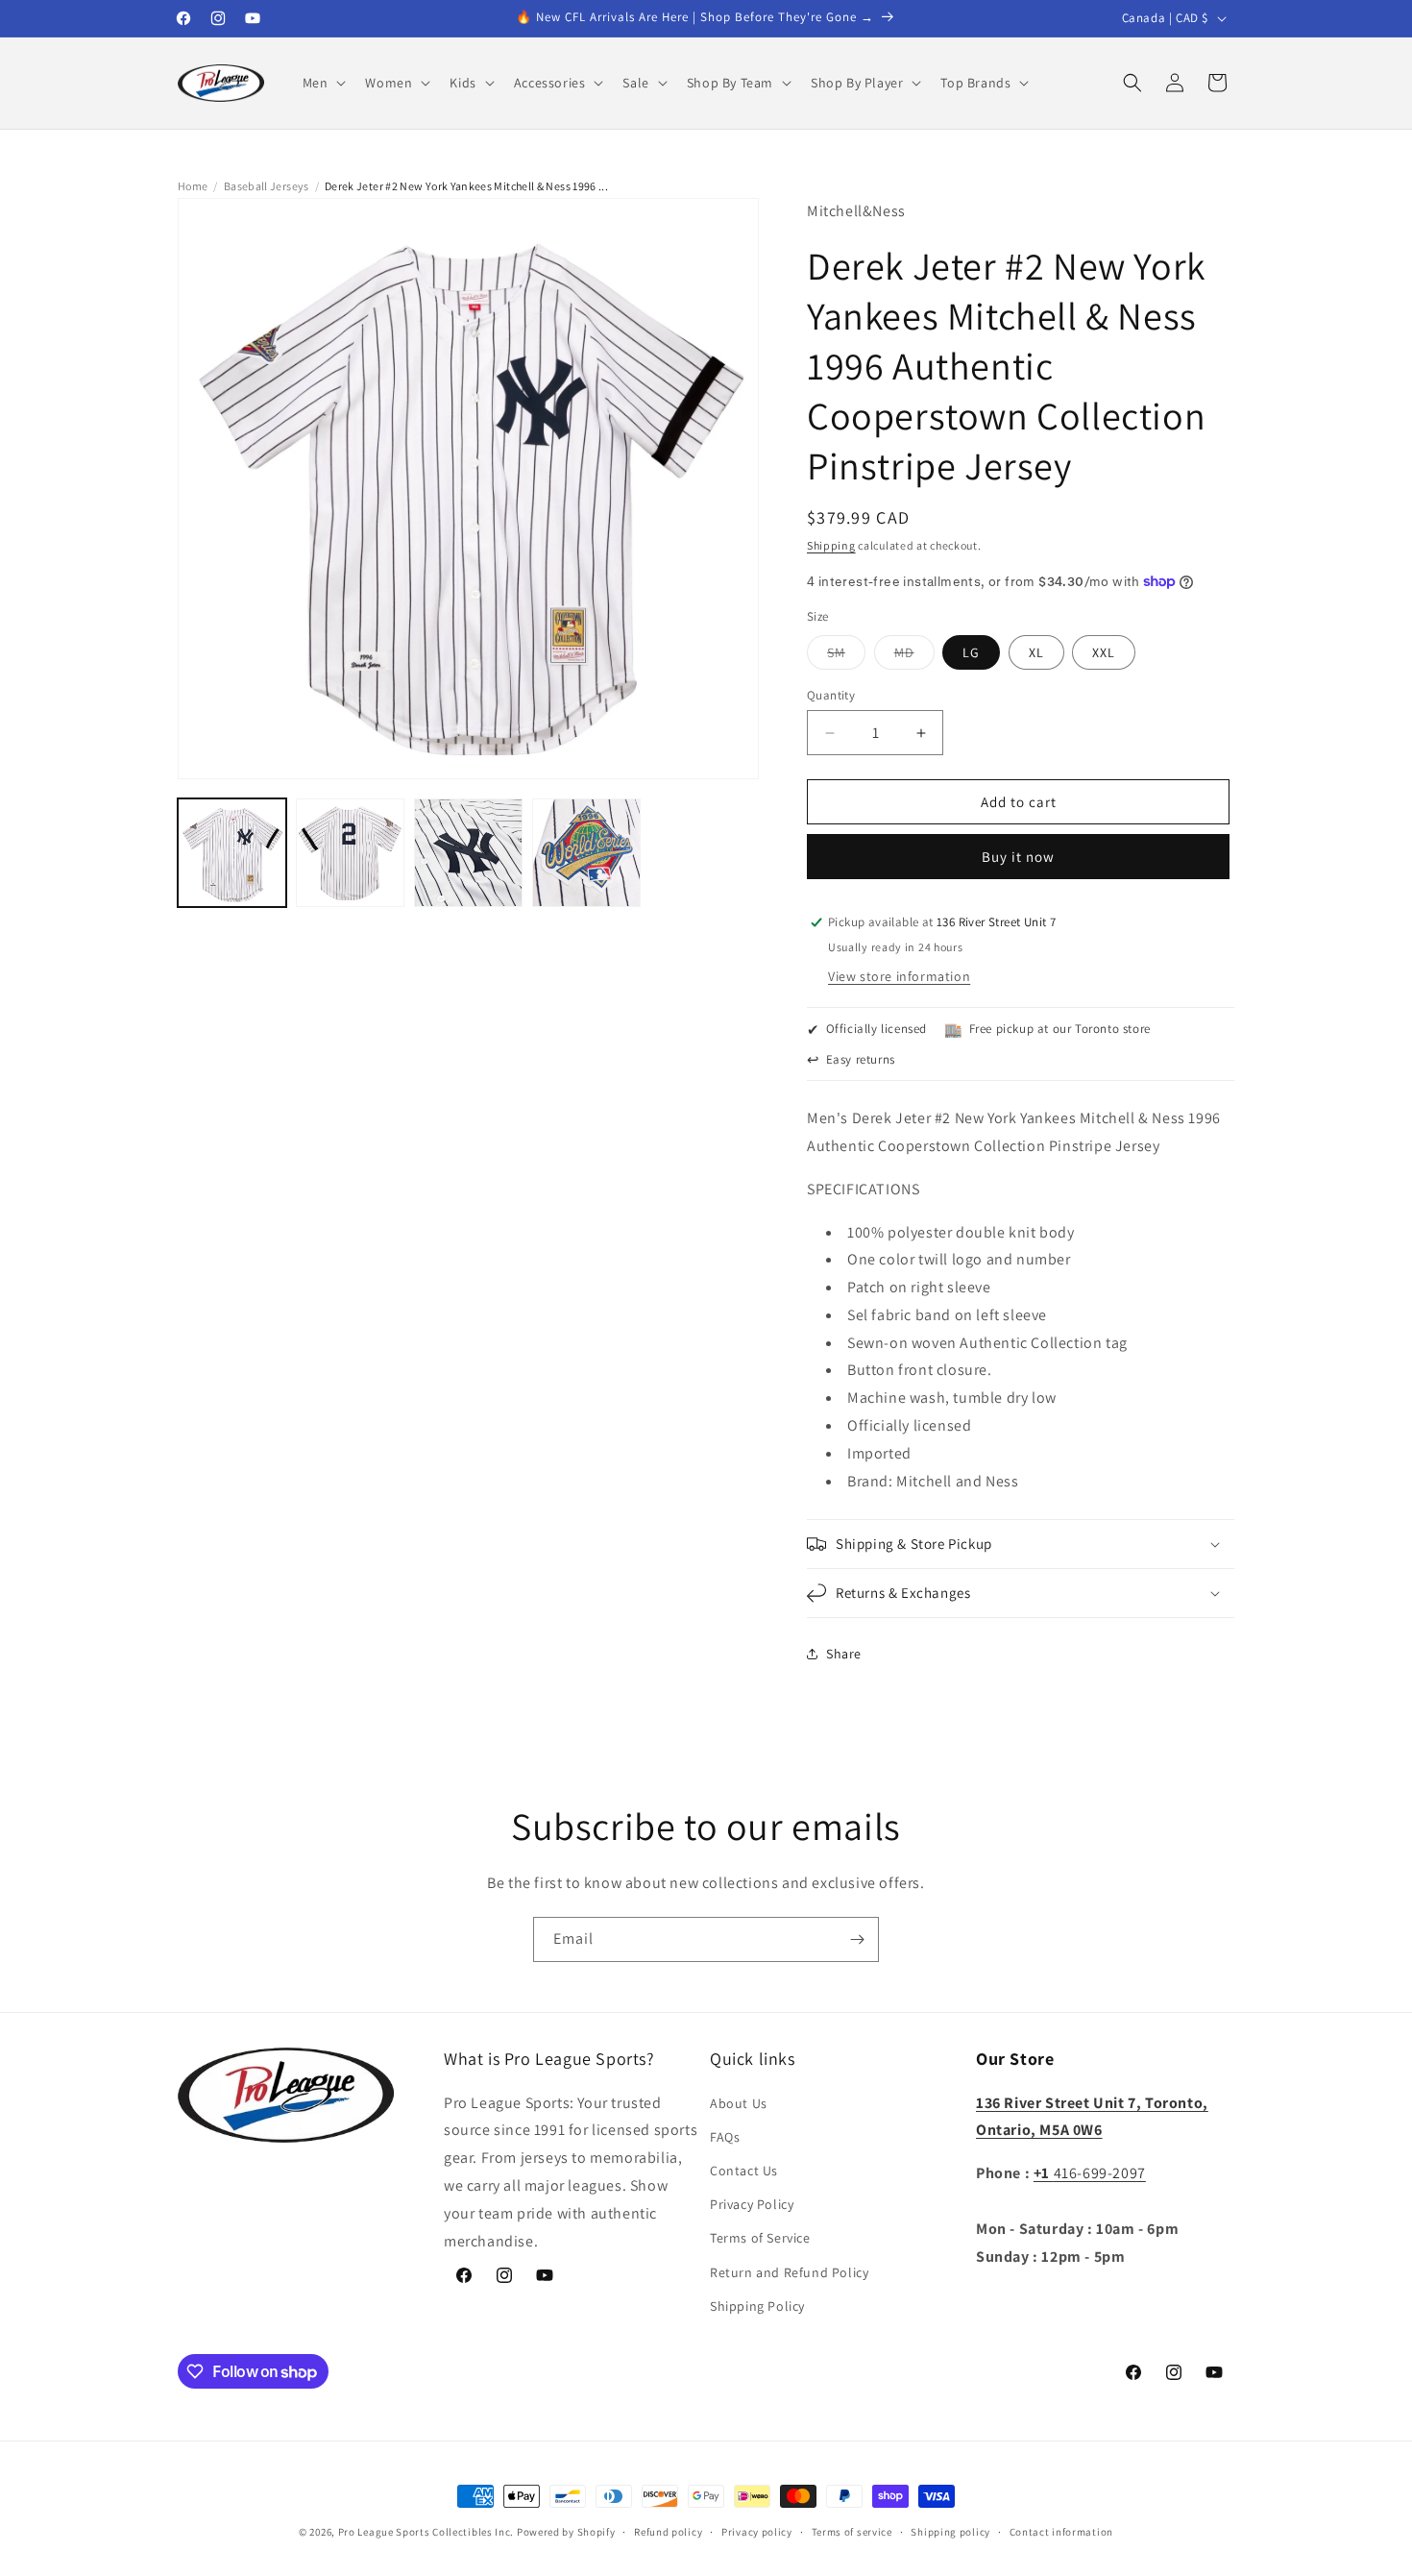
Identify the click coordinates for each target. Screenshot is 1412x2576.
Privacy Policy (752, 2204)
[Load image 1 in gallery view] (232, 853)
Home (193, 186)
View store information (899, 976)
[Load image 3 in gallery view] (468, 853)
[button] (323, 83)
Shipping (831, 545)
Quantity (831, 695)
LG (971, 652)
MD (914, 656)
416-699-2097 (1090, 2173)
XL (1036, 652)
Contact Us (744, 2171)
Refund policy (668, 2532)
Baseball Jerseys (267, 186)
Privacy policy (757, 2532)
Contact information (1061, 2532)
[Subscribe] (857, 1939)
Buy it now (1018, 857)
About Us (739, 2103)
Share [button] (844, 1654)
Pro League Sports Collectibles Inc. (426, 2532)
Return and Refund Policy (789, 2272)
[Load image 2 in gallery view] (350, 853)
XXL (1104, 652)
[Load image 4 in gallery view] (586, 853)
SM (846, 656)
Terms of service (852, 2532)
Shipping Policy (757, 2306)
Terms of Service (760, 2238)
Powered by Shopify (566, 2532)
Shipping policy (950, 2532)
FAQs (725, 2137)
